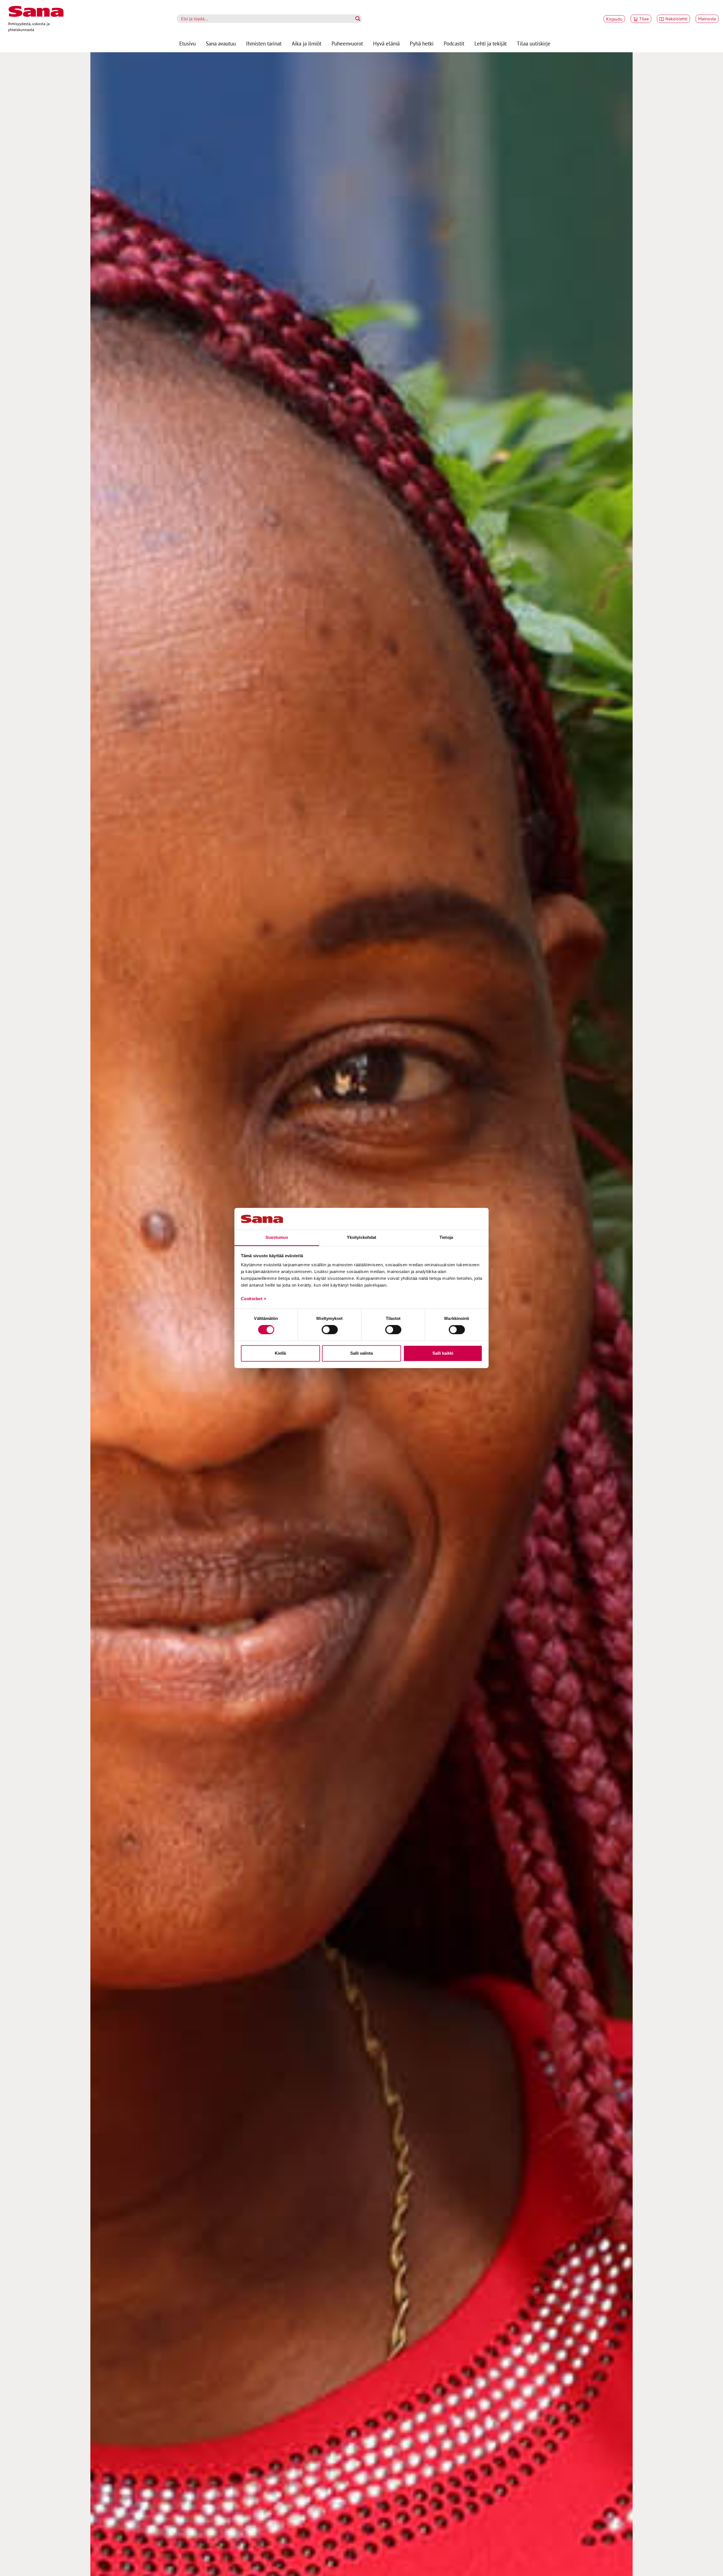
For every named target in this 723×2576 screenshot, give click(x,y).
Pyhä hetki (422, 43)
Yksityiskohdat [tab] (361, 1237)
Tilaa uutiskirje (534, 43)
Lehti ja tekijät (491, 43)
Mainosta (707, 19)
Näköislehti (676, 19)
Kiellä (280, 1353)
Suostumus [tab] (277, 1237)
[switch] (330, 1330)
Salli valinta (361, 1353)
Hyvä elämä (386, 43)
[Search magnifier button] (358, 19)
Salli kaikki (443, 1353)
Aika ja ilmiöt (307, 43)
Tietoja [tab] (446, 1237)
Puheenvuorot (347, 43)
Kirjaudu (614, 19)
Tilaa (644, 19)
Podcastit (454, 43)
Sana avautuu (221, 43)
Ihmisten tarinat (264, 43)
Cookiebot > (254, 1299)
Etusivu (188, 43)
